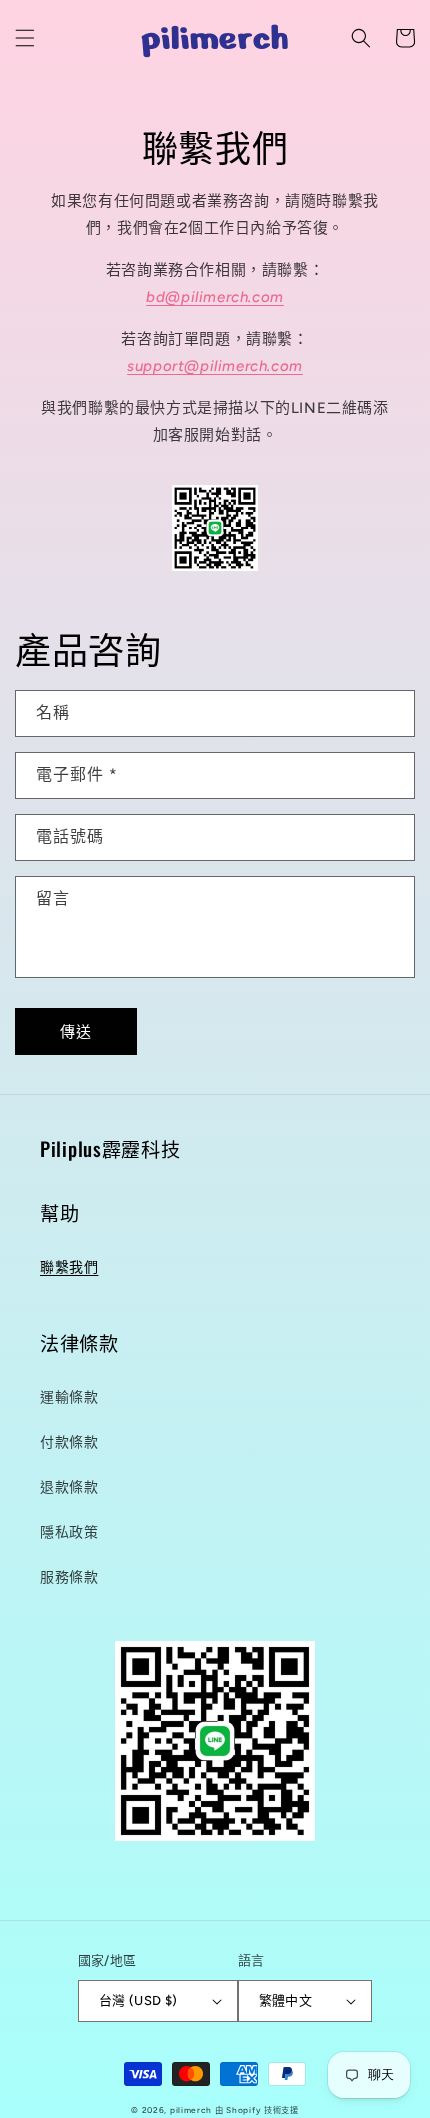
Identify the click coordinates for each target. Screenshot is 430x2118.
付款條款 (69, 1442)
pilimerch (191, 2110)
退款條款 (69, 1487)
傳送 (76, 1032)
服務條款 (69, 1577)
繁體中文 (286, 2000)
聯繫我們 (69, 1267)
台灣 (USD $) (138, 2000)
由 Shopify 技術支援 (257, 2110)
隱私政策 (69, 1532)
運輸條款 (69, 1397)
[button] (25, 38)
